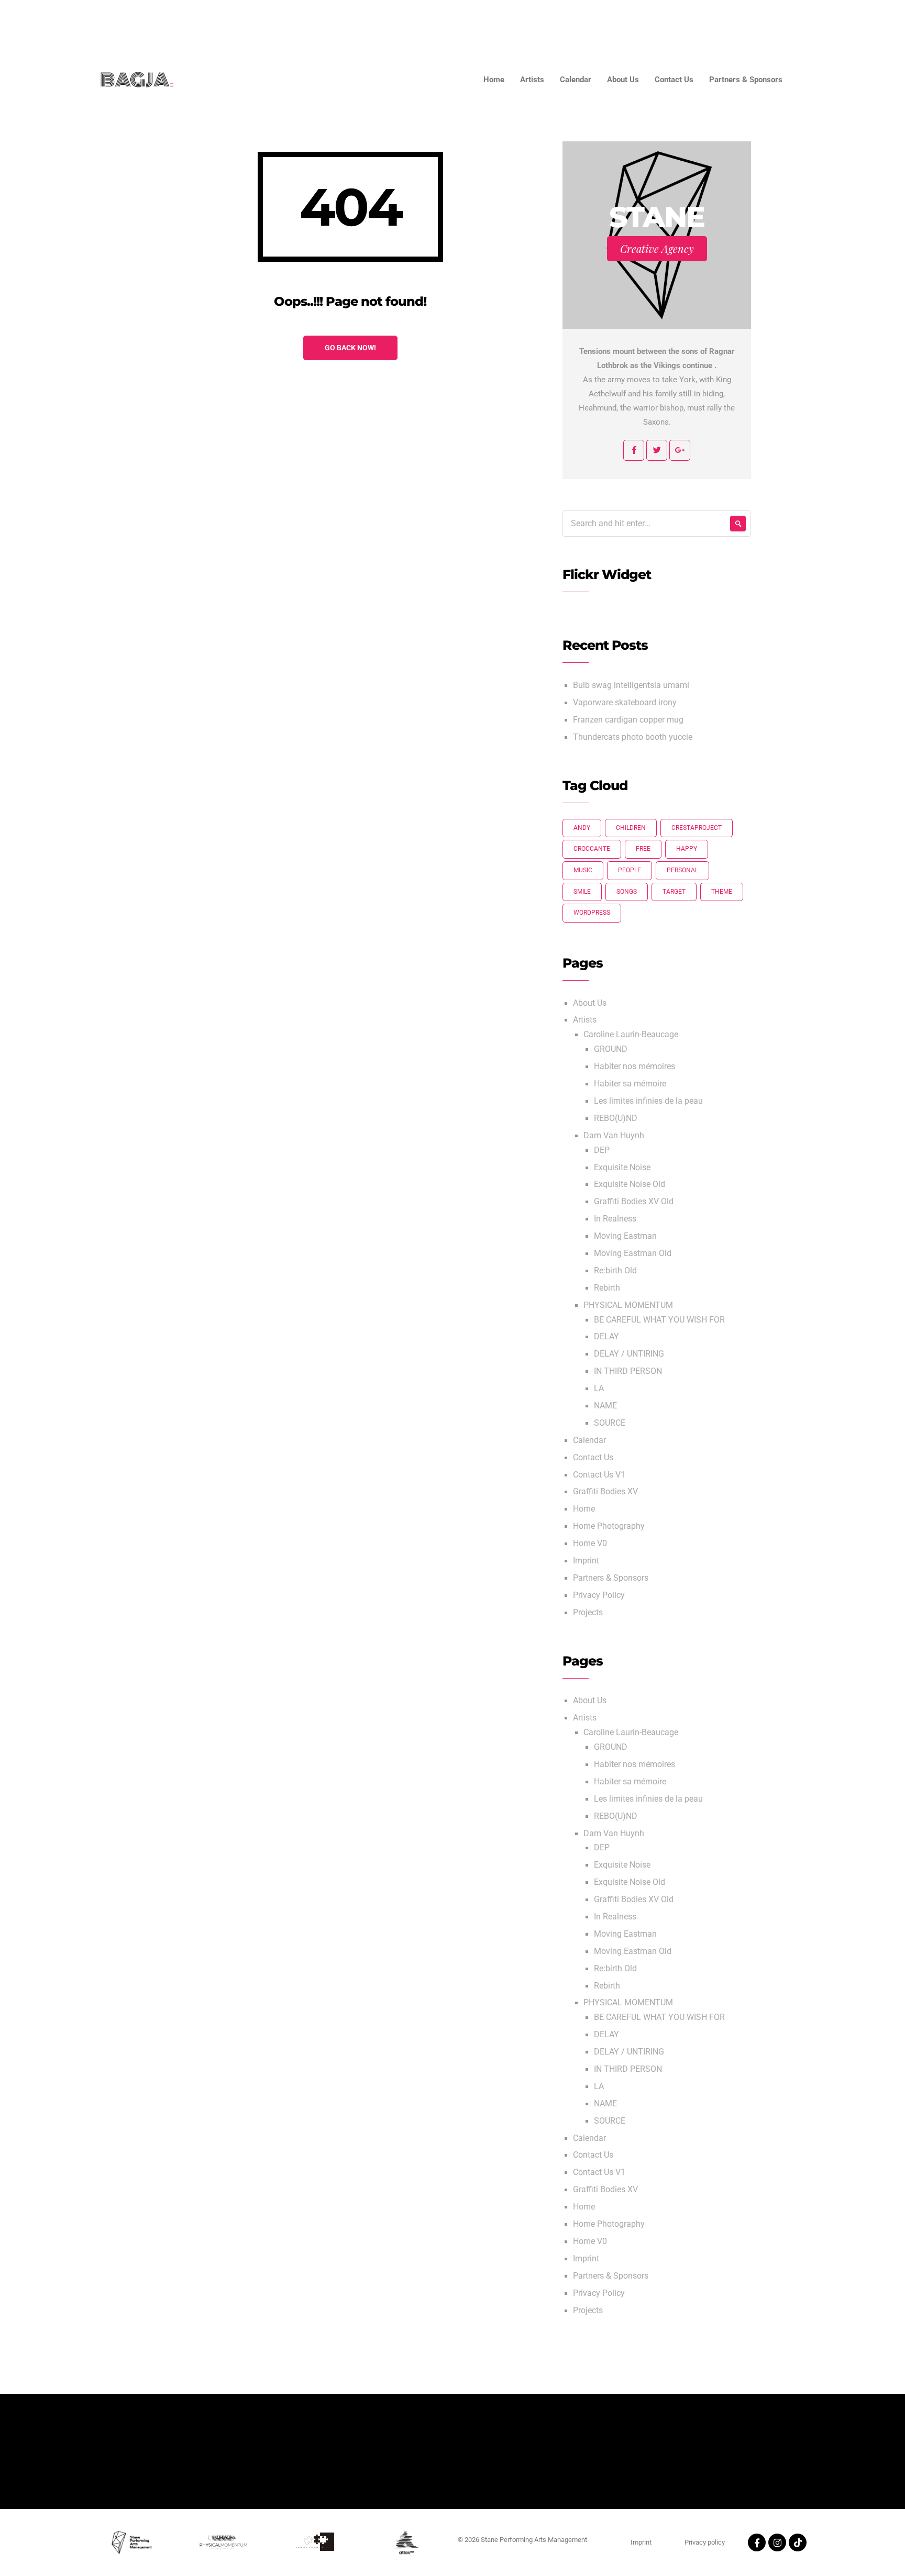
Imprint (586, 1561)
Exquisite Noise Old (630, 1184)
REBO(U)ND (616, 1118)
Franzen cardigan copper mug (628, 720)
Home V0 (590, 1544)
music (583, 870)
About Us (700, 21)
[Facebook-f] (757, 2542)
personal (682, 870)
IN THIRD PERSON (628, 1371)
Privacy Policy (599, 1595)
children (631, 828)
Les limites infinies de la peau (648, 1101)
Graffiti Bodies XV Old (634, 1202)
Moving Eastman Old (633, 1253)
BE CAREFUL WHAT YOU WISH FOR (659, 1320)
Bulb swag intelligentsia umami (631, 685)
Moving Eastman (625, 1236)
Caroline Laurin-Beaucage (631, 1035)
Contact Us (759, 21)
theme (722, 892)
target (674, 892)
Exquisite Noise (622, 1168)
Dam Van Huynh (614, 1136)
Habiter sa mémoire (630, 1084)
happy (687, 849)
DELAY (606, 1337)
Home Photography (609, 1526)
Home (548, 21)
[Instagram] (777, 2542)
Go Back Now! (350, 348)
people (630, 870)
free (643, 849)
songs (627, 892)
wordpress (592, 913)
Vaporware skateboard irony (625, 703)
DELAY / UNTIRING (629, 1354)
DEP (602, 1150)
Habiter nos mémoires (634, 1067)
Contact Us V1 (599, 1475)
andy (582, 828)
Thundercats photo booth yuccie (633, 737)
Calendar (643, 21)
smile (582, 892)
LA (599, 1389)
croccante (592, 849)
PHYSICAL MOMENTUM (628, 1305)
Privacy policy (705, 2542)
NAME (605, 1406)
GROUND (611, 1049)
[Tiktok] (798, 2542)
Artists (593, 21)
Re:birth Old (615, 1271)
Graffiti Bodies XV (605, 1492)
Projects (588, 1613)
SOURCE (610, 1423)
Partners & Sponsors (840, 21)
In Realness (615, 1219)
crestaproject (697, 828)
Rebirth (607, 1288)
